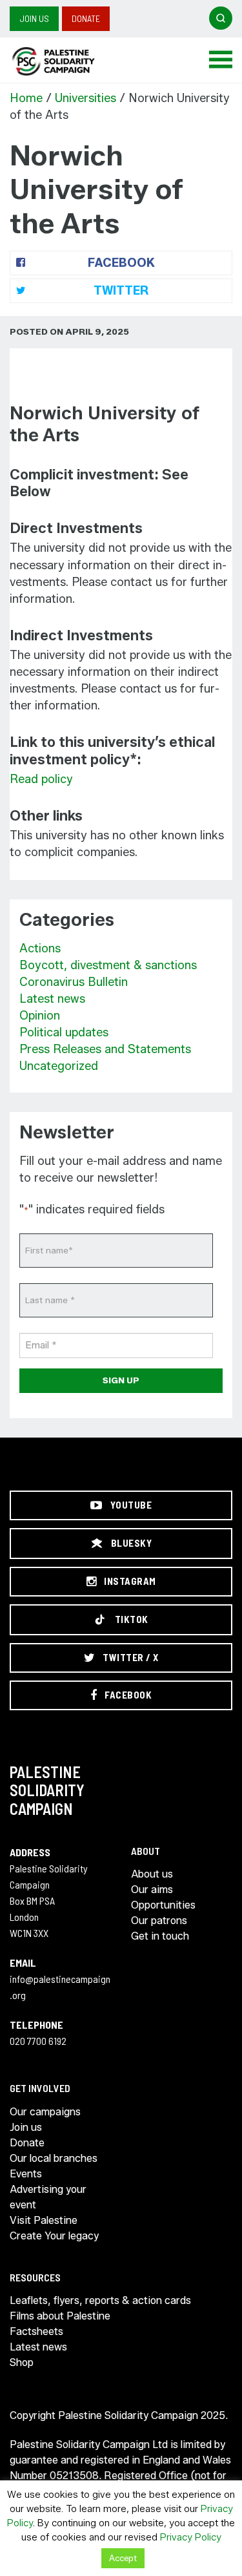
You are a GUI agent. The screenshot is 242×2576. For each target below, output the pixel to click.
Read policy (41, 779)
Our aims (152, 1890)
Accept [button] (123, 2558)
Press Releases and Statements (105, 1049)
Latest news (52, 999)
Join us (34, 18)
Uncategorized (59, 1066)
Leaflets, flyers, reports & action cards (100, 2300)
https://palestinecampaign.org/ (68, 61)
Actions (40, 948)
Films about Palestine (60, 2316)
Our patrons (159, 1921)
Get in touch (160, 1936)
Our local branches (54, 2158)
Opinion (40, 1016)
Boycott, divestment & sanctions (108, 965)
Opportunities (163, 1905)
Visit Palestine (44, 2220)
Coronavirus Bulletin (74, 982)
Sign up (121, 1380)
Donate (86, 18)
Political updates (64, 1032)
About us (152, 1874)
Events (26, 2174)
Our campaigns (45, 2112)
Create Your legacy (54, 2236)
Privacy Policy (191, 2537)
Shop (22, 2362)
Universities (86, 98)
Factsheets (36, 2331)
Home (26, 98)
